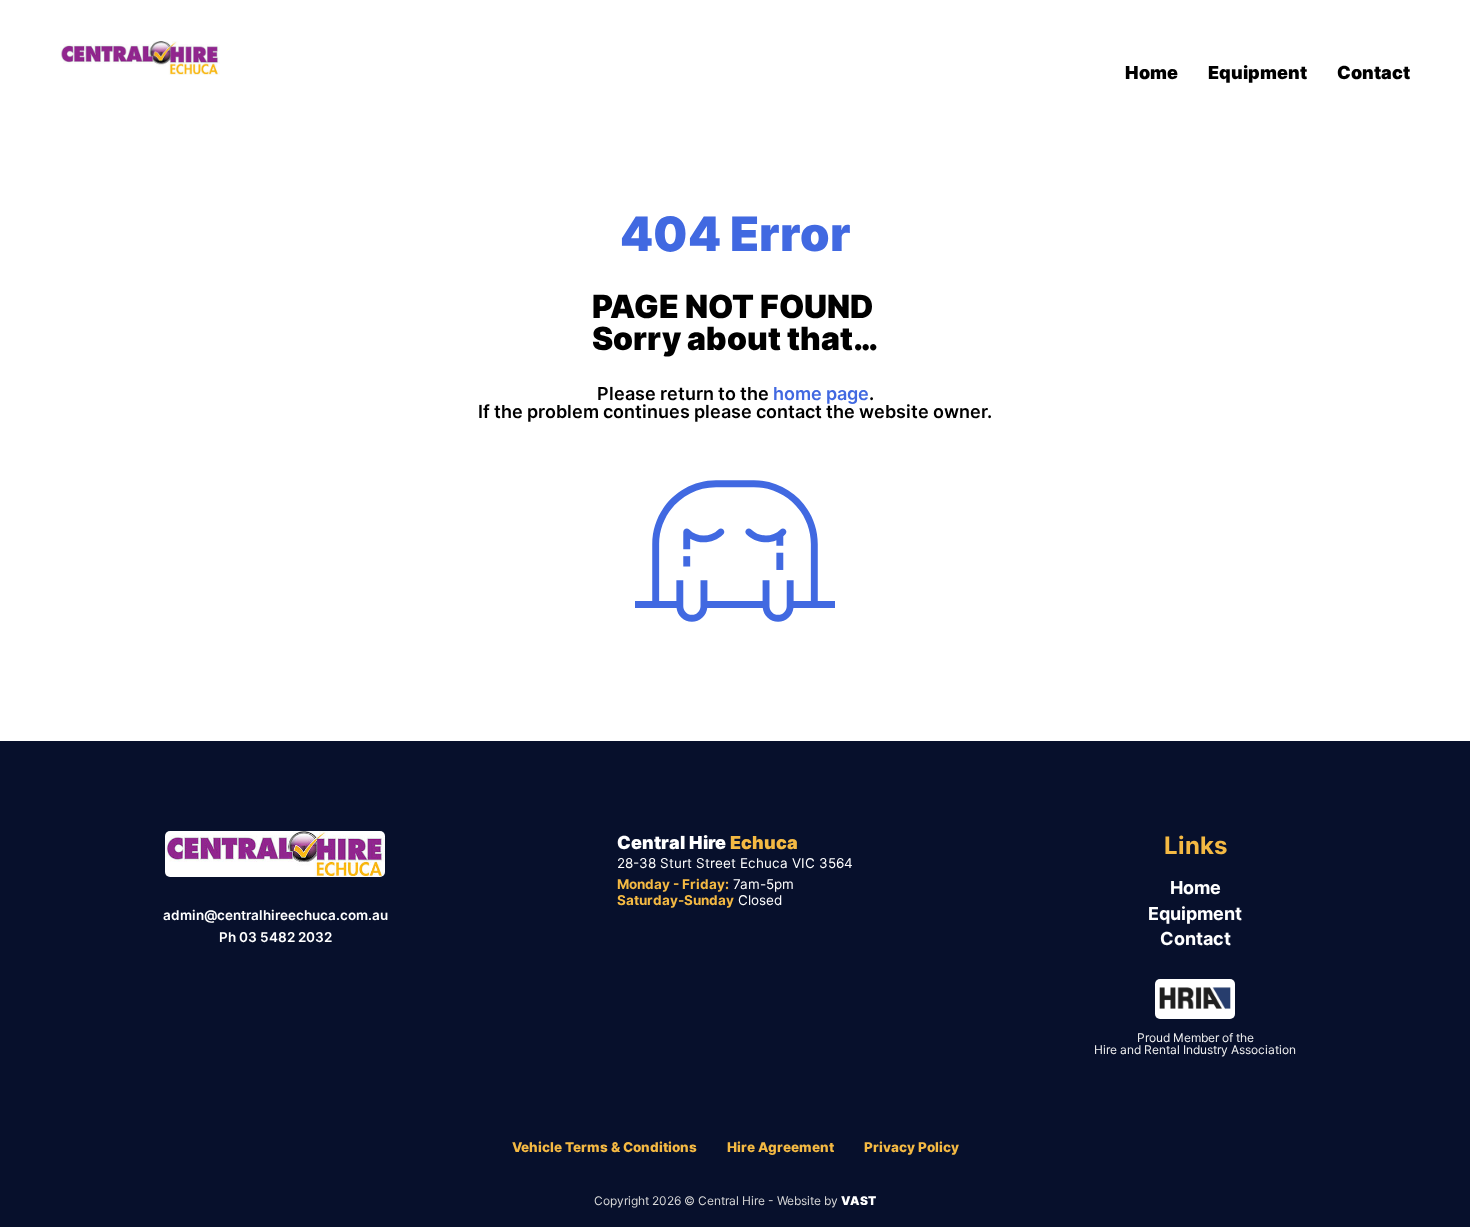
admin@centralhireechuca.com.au (275, 915)
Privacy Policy (911, 1147)
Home (1151, 72)
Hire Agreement (780, 1147)
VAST (858, 1200)
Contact (1373, 72)
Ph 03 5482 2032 (275, 937)
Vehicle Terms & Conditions (604, 1147)
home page (821, 393)
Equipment (1257, 72)
